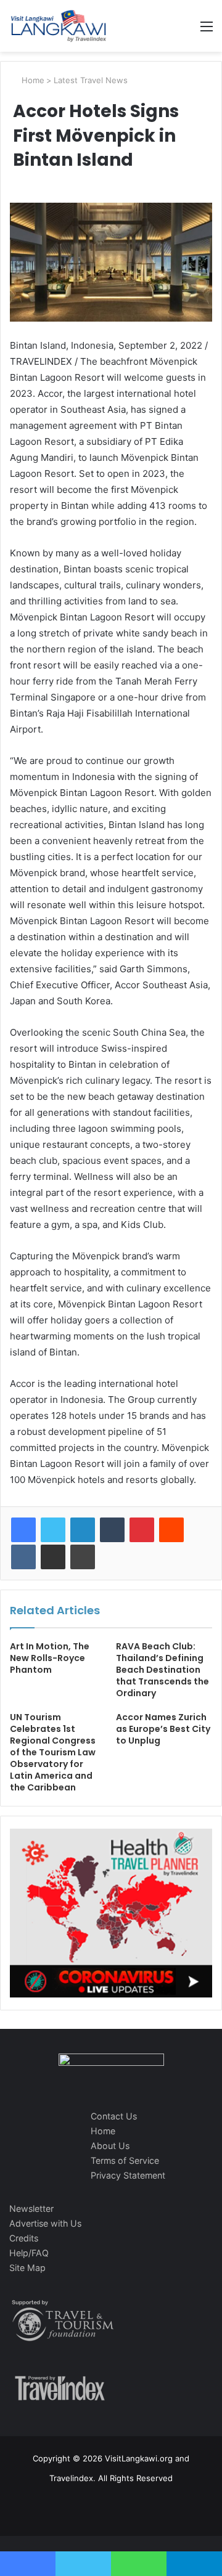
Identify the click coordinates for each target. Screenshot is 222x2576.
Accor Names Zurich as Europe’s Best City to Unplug (163, 1729)
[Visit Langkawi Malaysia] (59, 26)
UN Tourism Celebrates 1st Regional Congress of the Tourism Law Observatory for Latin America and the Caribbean (53, 1752)
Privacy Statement (128, 2175)
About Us (110, 2146)
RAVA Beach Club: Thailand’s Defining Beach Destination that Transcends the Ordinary (162, 1670)
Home (32, 80)
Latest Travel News (91, 80)
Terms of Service (125, 2160)
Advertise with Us (45, 2223)
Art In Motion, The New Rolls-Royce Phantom (50, 1658)
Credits (24, 2238)
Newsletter (31, 2208)
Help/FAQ (29, 2253)
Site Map (27, 2268)
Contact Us (114, 2116)
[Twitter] (53, 1530)
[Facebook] (23, 1530)
